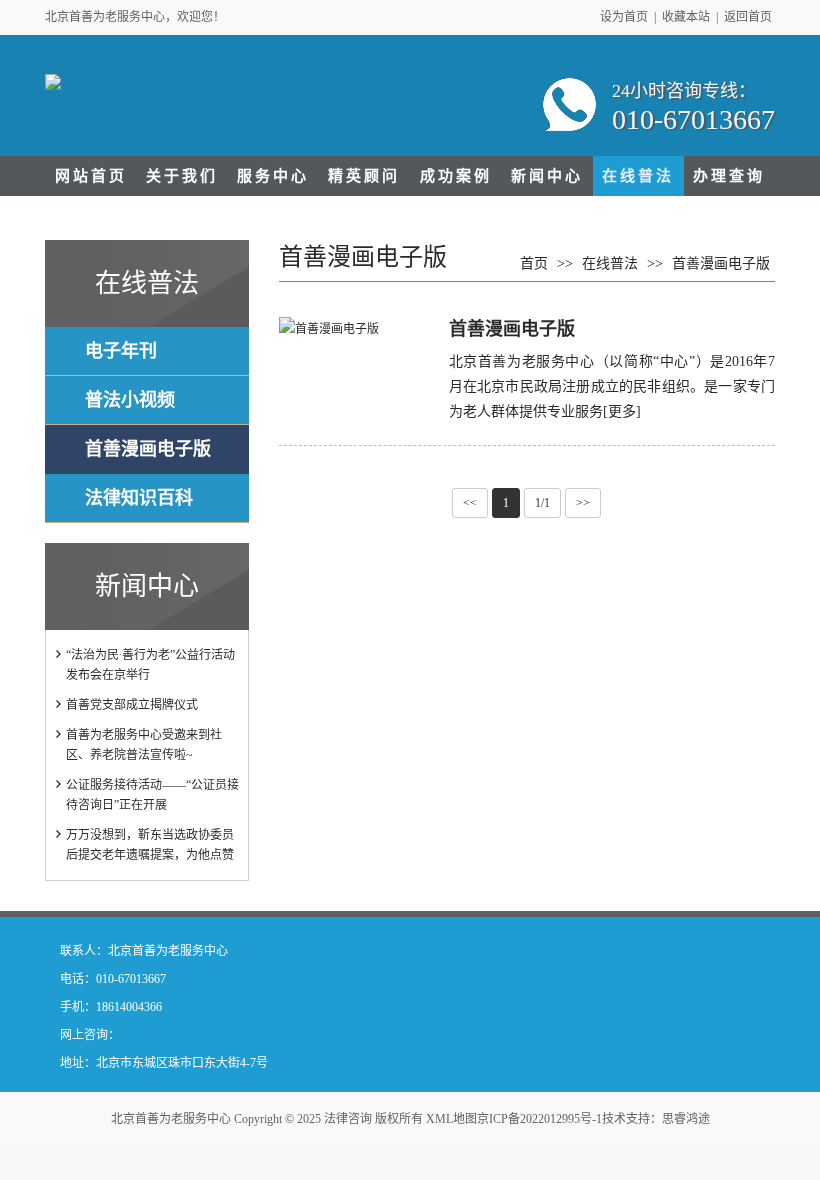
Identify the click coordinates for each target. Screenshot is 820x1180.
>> (583, 503)
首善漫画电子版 (148, 449)
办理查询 (729, 176)
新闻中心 (547, 176)
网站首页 (91, 176)
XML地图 (451, 1119)
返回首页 (748, 17)
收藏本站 (686, 17)
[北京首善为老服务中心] (53, 78)
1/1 (542, 503)
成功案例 (456, 176)
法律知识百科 (139, 498)
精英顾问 (364, 176)
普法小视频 (130, 400)
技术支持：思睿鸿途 (656, 1119)
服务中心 (273, 176)
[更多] (622, 411)
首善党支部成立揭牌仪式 (132, 705)
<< (470, 503)
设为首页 (624, 17)
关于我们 (182, 176)
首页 (534, 263)
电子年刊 (121, 351)
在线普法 (638, 176)
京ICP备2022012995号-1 (539, 1119)
